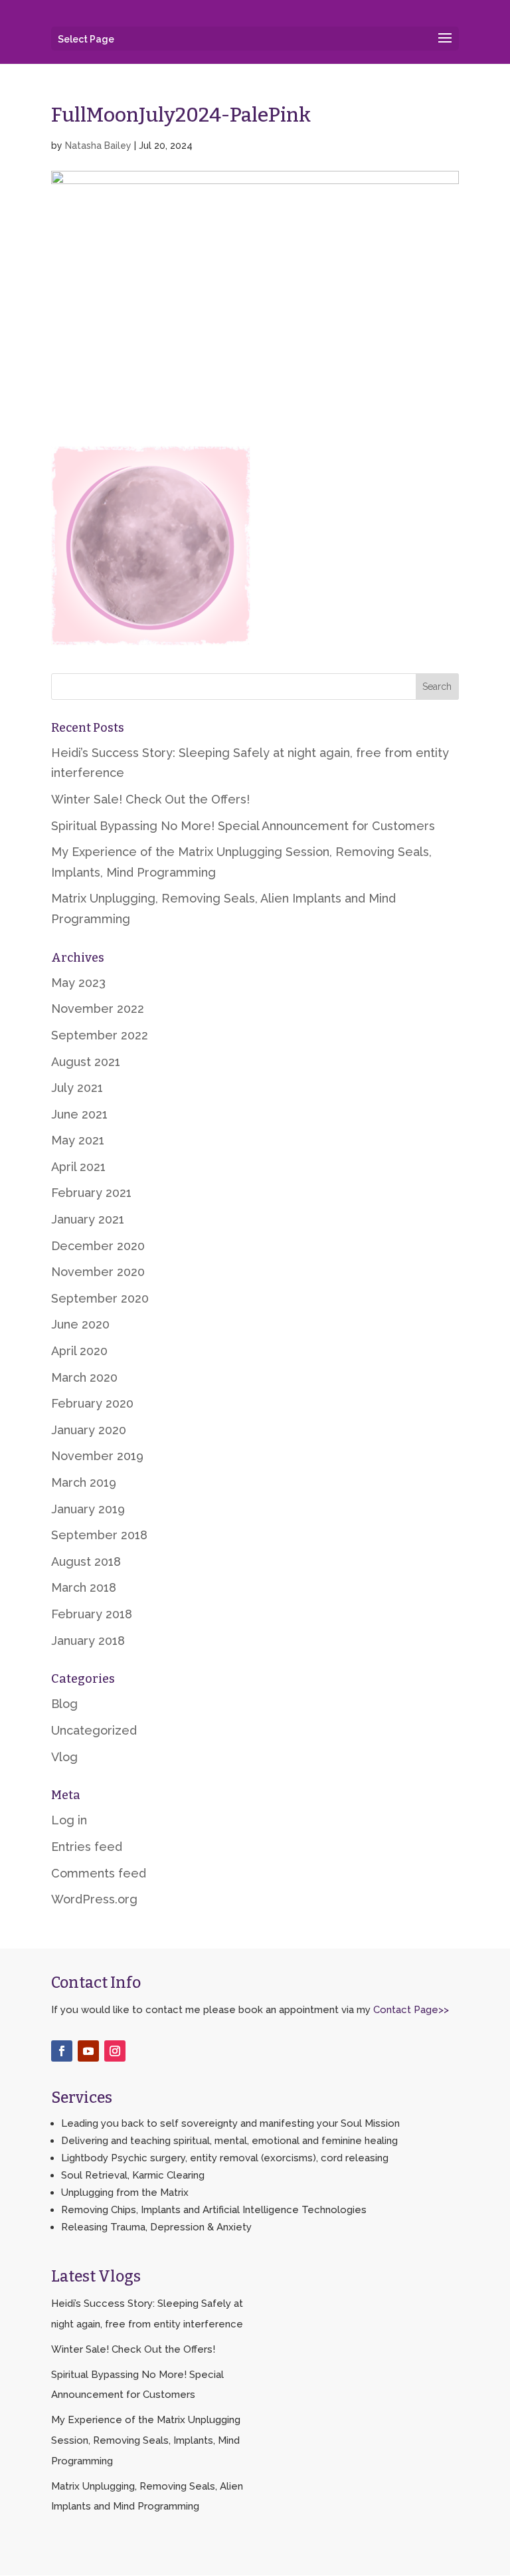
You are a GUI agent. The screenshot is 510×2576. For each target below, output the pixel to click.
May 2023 (78, 983)
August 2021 (86, 1062)
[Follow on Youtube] (88, 2051)
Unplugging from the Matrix (125, 2193)
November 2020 (98, 1272)
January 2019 (88, 1509)
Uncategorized (94, 1730)
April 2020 (79, 1351)
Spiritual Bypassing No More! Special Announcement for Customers (243, 826)
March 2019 (84, 1482)
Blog (64, 1704)
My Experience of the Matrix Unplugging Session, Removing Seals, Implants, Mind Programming (146, 2440)
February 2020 (92, 1403)
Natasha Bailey (98, 146)
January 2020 (89, 1430)
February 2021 (91, 1193)
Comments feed (99, 1873)
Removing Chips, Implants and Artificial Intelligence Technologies (214, 2210)
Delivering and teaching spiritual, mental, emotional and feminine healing (229, 2141)
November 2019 (97, 1456)
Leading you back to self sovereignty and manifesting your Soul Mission (230, 2123)
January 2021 (88, 1219)
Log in (69, 1820)
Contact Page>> (411, 2010)
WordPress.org (94, 1899)
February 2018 (92, 1614)
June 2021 (79, 1114)
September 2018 (99, 1535)
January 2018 (88, 1641)
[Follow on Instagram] (115, 2051)
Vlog (64, 1757)
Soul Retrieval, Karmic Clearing (133, 2175)
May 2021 (78, 1140)
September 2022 (100, 1035)
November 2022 (98, 1009)
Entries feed (87, 1847)
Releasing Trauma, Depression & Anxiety (156, 2227)
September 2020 (100, 1298)
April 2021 (78, 1167)
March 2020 (84, 1377)
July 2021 (77, 1088)
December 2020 (98, 1246)
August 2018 (86, 1561)
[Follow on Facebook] (62, 2051)
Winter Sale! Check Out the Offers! (150, 799)
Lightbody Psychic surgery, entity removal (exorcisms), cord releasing (225, 2158)
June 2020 (80, 1324)
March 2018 (84, 1587)
